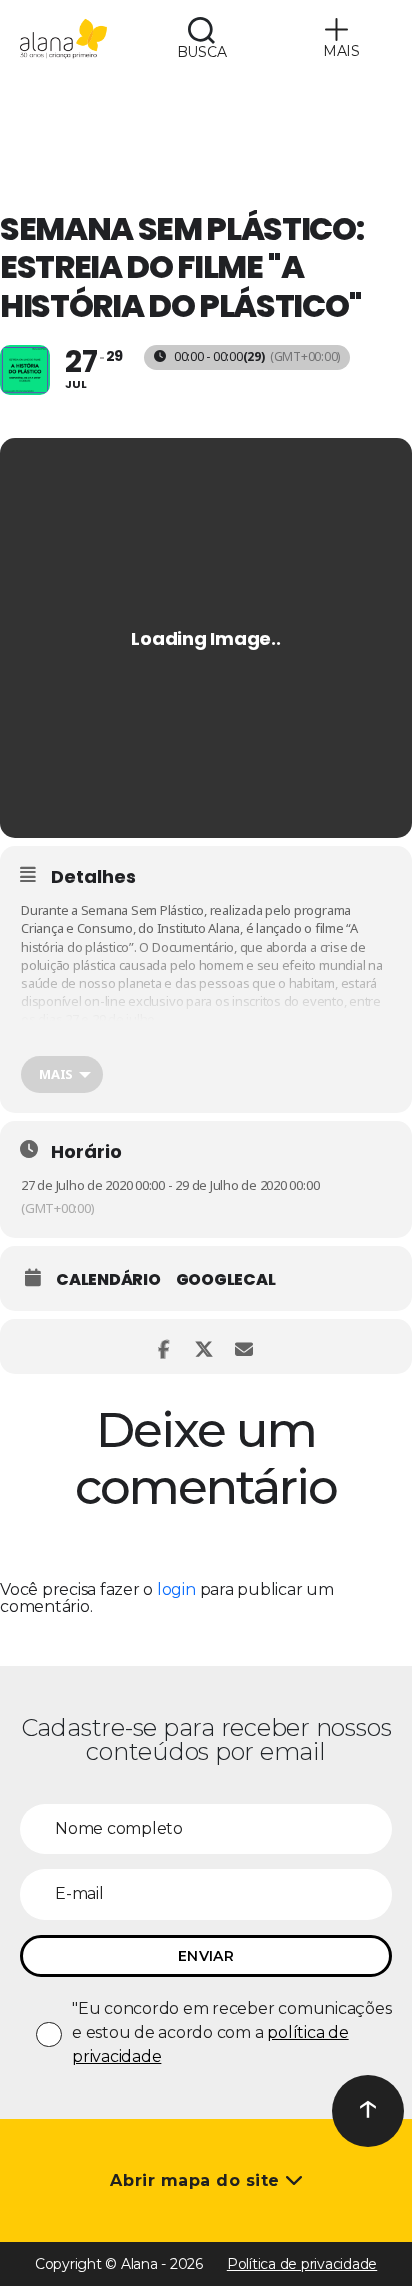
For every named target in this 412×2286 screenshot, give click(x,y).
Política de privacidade (302, 2264)
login (176, 1589)
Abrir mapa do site (197, 2180)
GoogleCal (226, 1280)
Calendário (108, 1280)
